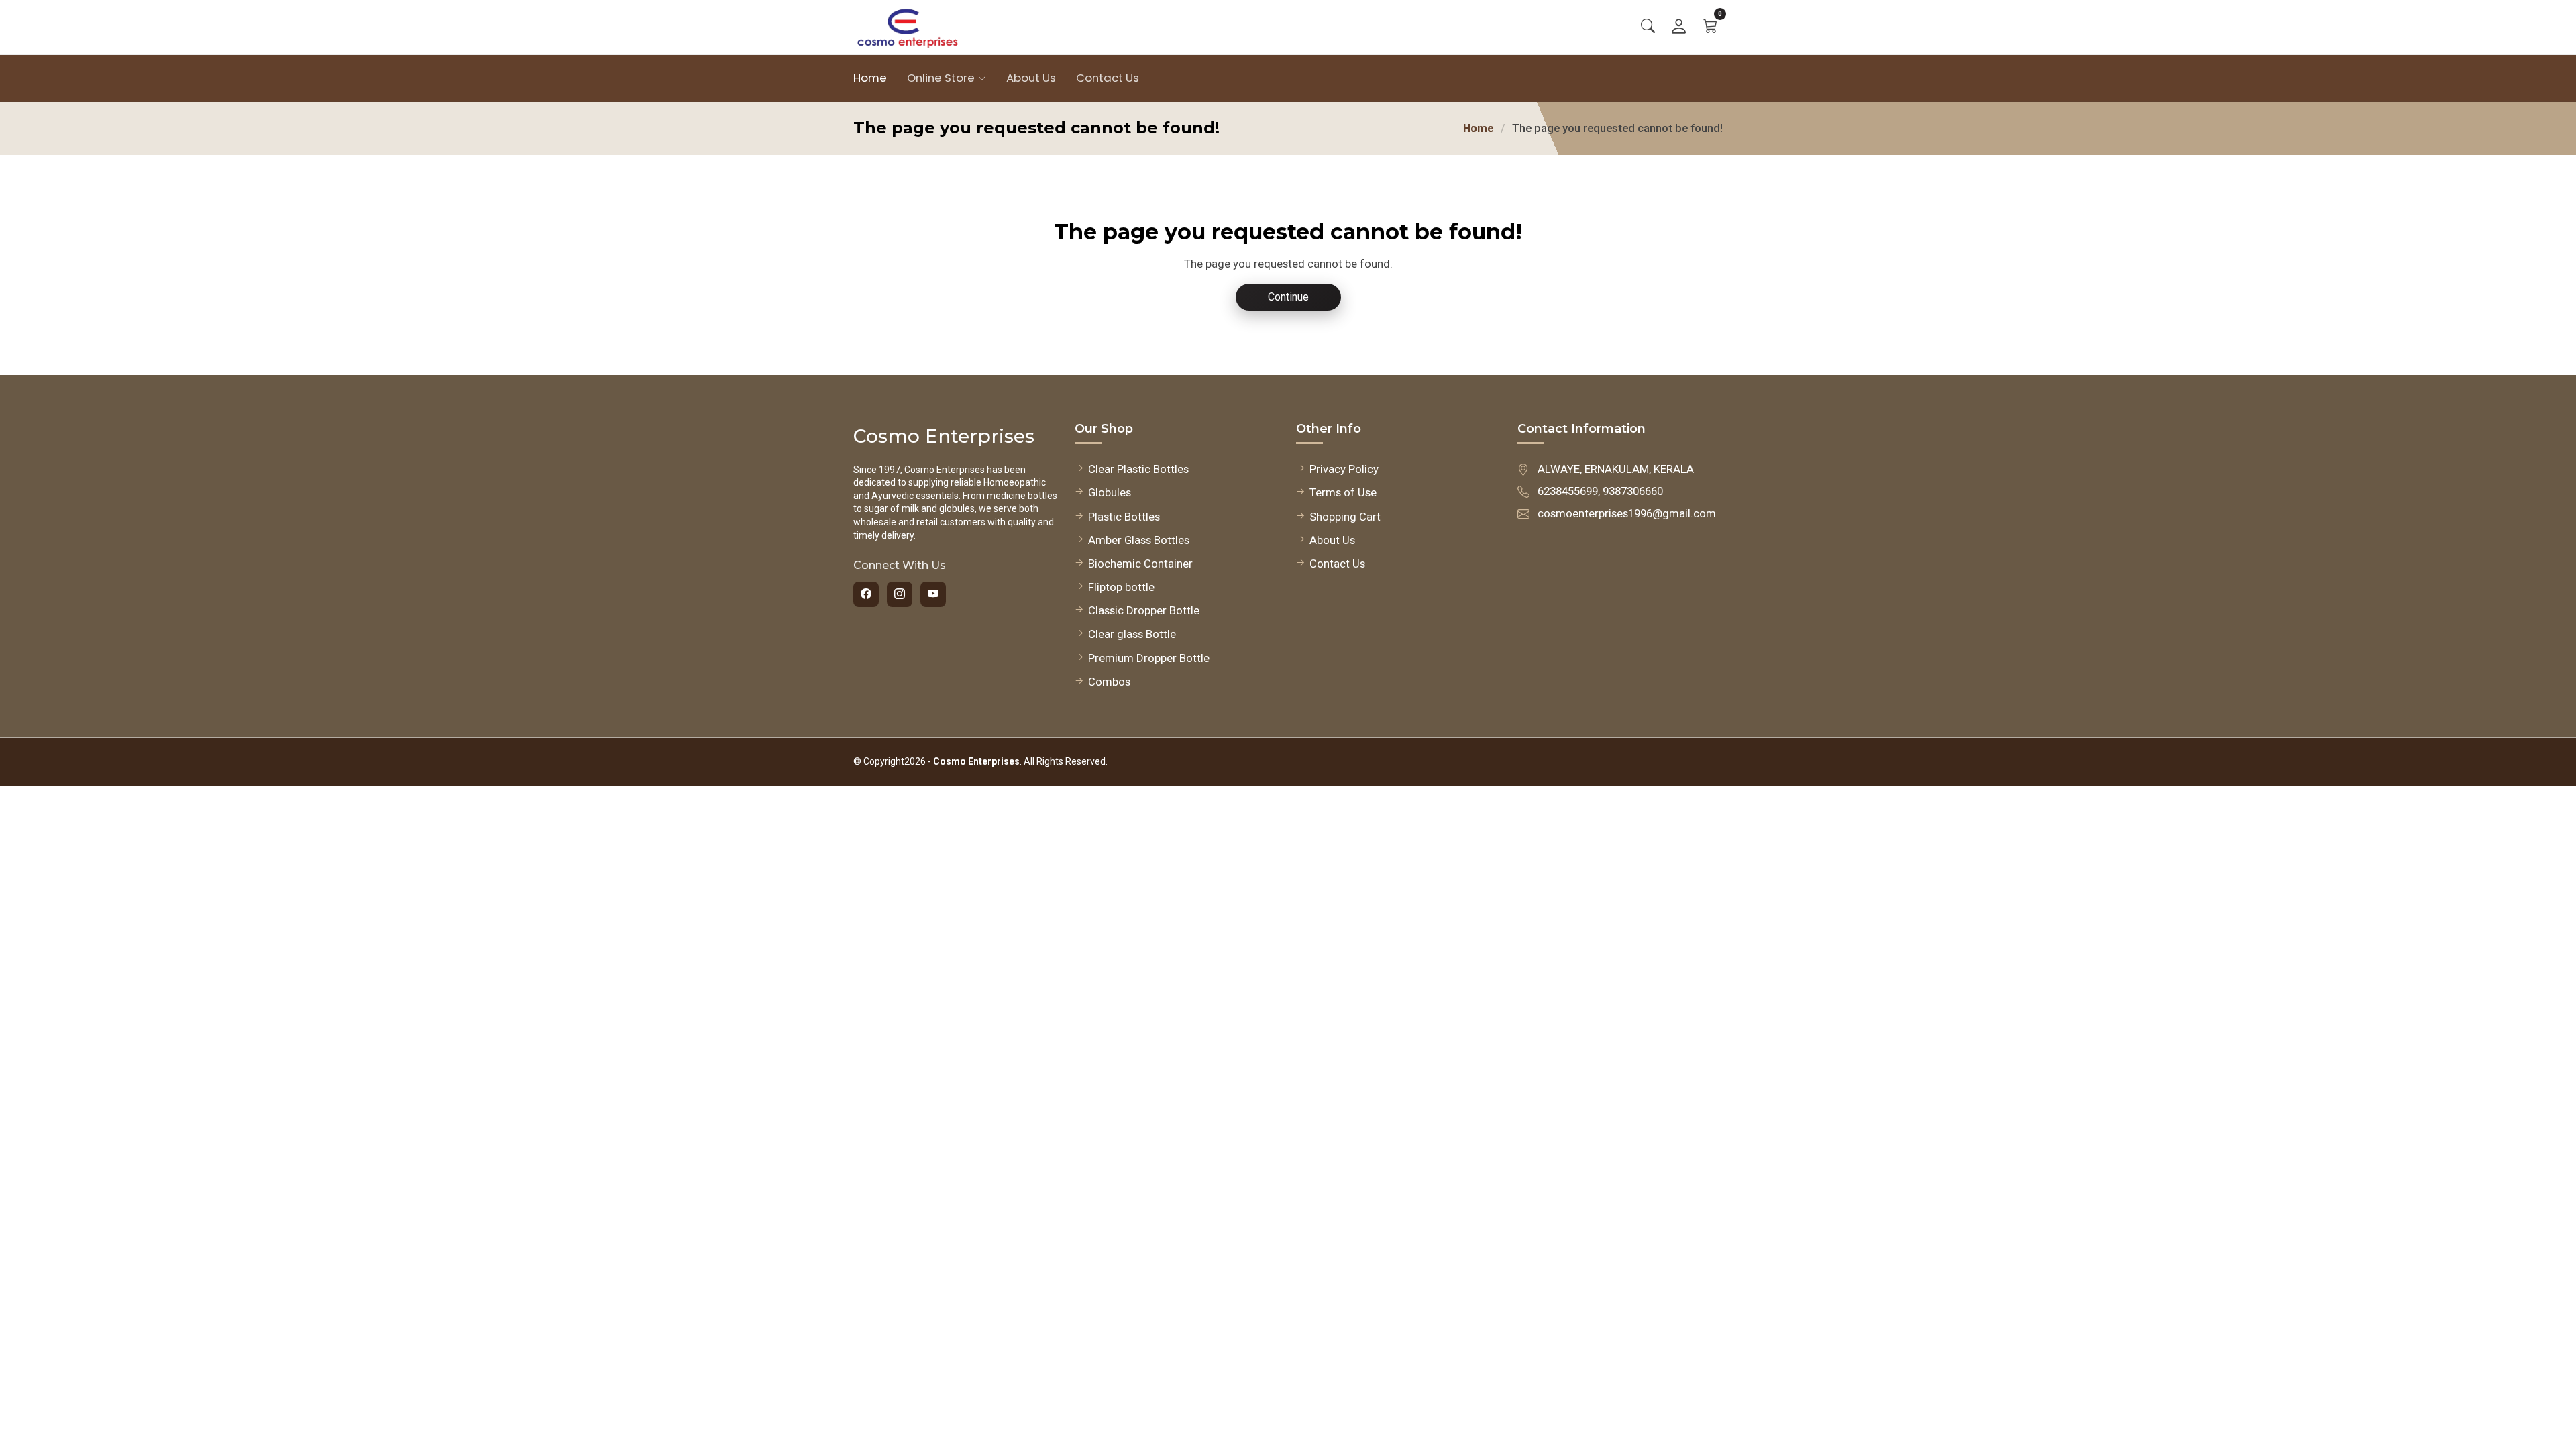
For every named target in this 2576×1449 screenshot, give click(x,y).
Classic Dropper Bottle (1144, 610)
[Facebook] (866, 594)
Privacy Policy (1344, 469)
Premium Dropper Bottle (1149, 658)
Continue (1288, 297)
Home (870, 78)
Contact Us (1108, 78)
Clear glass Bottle (1132, 634)
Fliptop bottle (1121, 587)
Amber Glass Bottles (1139, 540)
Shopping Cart (1345, 517)
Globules (1110, 492)
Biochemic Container (1140, 563)
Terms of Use (1343, 492)
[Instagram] (900, 594)
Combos (1109, 682)
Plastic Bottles (1124, 517)
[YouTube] (933, 594)
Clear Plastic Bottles (1138, 469)
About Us (1031, 78)
